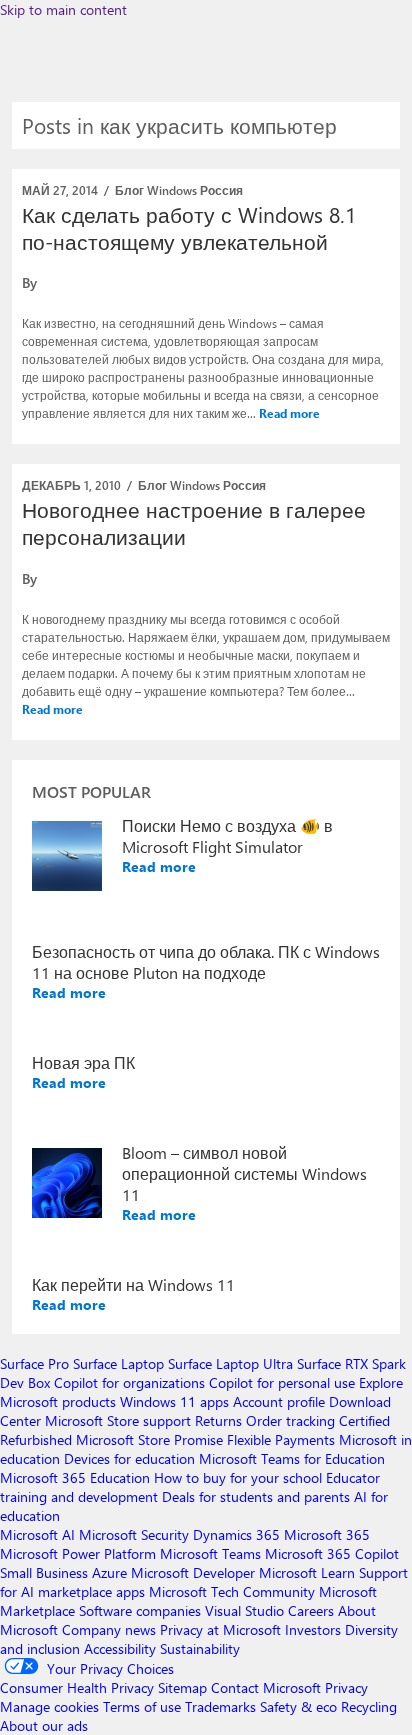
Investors (313, 1629)
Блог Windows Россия (179, 190)
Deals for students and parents (256, 1496)
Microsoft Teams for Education (292, 1458)
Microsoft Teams (210, 1553)
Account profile (279, 1401)
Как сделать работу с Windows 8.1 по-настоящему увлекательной (189, 227)
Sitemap (182, 1687)
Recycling (369, 1706)
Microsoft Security (134, 1534)
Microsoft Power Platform (78, 1553)
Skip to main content (63, 9)
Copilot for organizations (129, 1382)
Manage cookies (49, 1706)
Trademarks (220, 1706)
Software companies (140, 1610)
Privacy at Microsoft (220, 1629)
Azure (109, 1572)
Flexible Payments (281, 1439)
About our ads (44, 1725)
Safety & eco (298, 1706)
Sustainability (200, 1648)
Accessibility (120, 1648)
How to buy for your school (238, 1477)
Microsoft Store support (118, 1420)
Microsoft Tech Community (232, 1591)
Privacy (346, 1687)
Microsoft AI (37, 1534)
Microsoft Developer (193, 1572)
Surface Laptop (118, 1363)
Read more (289, 413)
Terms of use (142, 1706)
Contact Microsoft (266, 1687)
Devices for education (129, 1458)
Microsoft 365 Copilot (332, 1553)
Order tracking (290, 1420)
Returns (218, 1420)
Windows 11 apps (174, 1401)
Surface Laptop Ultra (230, 1363)
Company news (109, 1629)
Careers (311, 1610)
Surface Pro (34, 1363)
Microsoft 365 (327, 1534)
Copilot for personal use (282, 1382)
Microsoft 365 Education (75, 1477)
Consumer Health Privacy (77, 1687)
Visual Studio (244, 1610)
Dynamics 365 (236, 1534)
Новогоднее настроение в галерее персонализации (194, 522)
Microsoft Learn (307, 1572)
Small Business (44, 1572)
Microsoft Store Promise (149, 1439)
